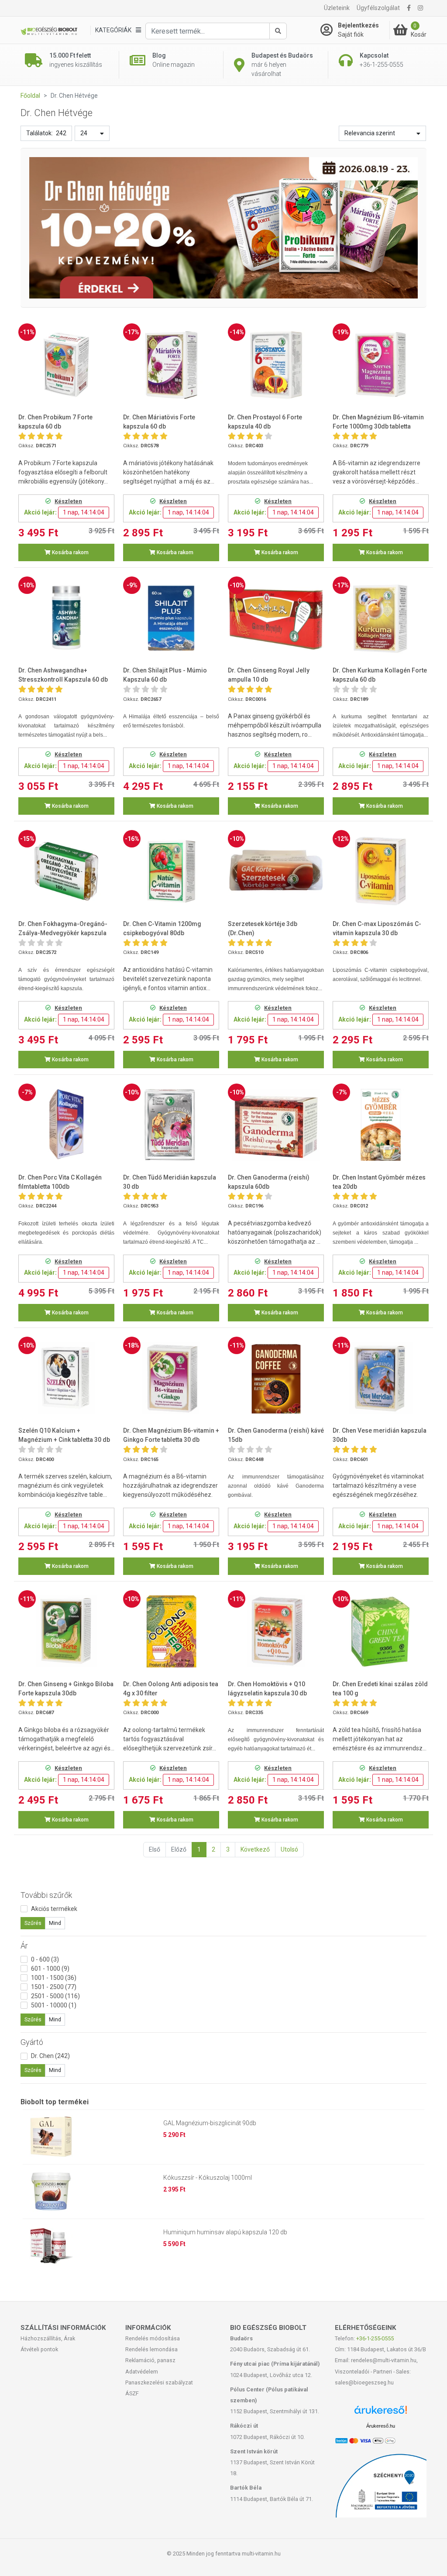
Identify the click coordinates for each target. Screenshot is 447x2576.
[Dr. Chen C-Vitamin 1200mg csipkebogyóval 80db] (171, 871)
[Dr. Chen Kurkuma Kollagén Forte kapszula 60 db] (381, 618)
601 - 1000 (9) (50, 1969)
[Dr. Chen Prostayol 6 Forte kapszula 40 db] (276, 365)
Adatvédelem (142, 2372)
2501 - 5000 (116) (55, 1996)
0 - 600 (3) (45, 1959)
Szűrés (33, 1923)
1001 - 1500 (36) (54, 1978)
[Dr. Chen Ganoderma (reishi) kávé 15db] (276, 1378)
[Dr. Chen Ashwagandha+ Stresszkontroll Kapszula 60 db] (66, 618)
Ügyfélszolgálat (378, 8)
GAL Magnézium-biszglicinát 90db (210, 2123)
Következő (255, 1849)
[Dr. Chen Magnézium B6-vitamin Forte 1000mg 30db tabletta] (381, 365)
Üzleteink (337, 8)
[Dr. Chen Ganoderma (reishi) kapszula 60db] (276, 1125)
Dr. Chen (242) (50, 2056)
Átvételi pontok (39, 2349)
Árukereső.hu (381, 2426)
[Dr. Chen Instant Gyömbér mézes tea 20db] (381, 1125)
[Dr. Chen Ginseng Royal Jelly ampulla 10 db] (276, 618)
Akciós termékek (54, 1909)
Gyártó (32, 2042)
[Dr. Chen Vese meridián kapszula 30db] (381, 1378)
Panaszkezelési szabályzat (159, 2382)
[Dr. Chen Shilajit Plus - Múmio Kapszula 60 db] (171, 618)
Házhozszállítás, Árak (48, 2338)
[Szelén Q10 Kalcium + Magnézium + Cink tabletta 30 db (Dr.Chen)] (66, 1378)
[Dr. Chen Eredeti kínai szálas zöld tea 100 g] (381, 1631)
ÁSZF (132, 2393)
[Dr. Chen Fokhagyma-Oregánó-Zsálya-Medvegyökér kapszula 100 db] (66, 871)
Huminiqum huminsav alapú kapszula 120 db (225, 2232)
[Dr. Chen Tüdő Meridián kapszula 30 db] (171, 1125)
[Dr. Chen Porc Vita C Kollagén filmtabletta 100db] (66, 1125)
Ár (24, 1946)
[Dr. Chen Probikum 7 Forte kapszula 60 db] (66, 365)
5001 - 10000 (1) (54, 2005)
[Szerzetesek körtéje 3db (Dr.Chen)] (276, 871)
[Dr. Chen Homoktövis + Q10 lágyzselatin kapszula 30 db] (276, 1631)
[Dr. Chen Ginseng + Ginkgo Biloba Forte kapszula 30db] (66, 1631)
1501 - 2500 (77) (54, 1987)
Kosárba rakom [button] (70, 552)
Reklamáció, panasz (150, 2360)
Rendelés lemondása (151, 2349)
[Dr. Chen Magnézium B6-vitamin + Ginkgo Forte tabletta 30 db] (171, 1378)
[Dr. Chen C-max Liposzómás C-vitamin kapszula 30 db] (381, 871)
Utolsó (289, 1849)
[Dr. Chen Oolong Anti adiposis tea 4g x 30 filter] (171, 1631)
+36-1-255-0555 (375, 2338)
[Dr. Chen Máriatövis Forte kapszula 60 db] (171, 365)
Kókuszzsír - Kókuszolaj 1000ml (208, 2178)
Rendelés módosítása (153, 2338)
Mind (55, 1923)
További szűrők (46, 1895)
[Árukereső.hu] (381, 2413)
